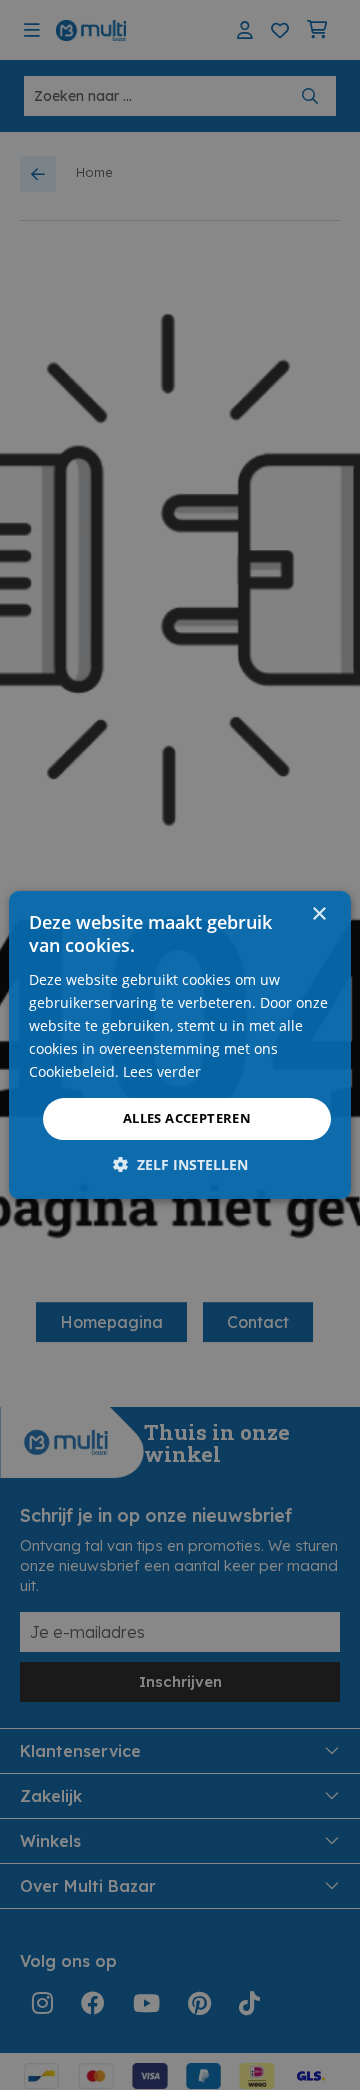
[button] (180, 1164)
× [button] (318, 914)
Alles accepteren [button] (187, 1118)
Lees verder (162, 1071)
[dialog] (180, 1045)
